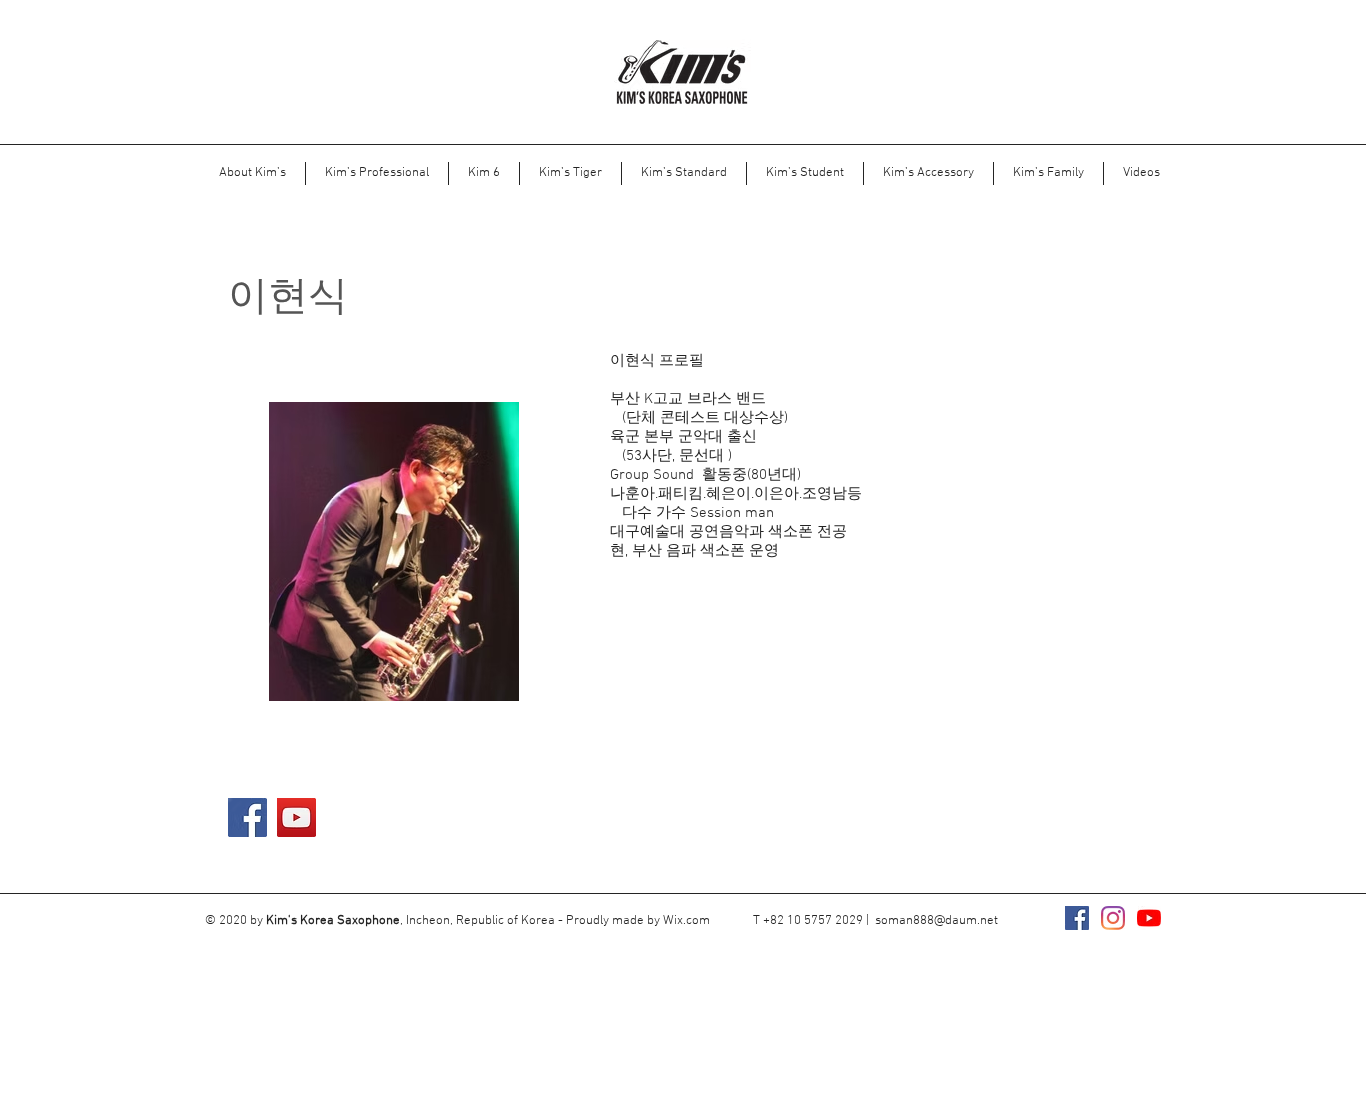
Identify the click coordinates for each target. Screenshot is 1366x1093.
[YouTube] (296, 817)
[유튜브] (1149, 918)
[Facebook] (247, 817)
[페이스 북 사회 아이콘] (1077, 918)
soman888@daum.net (936, 921)
